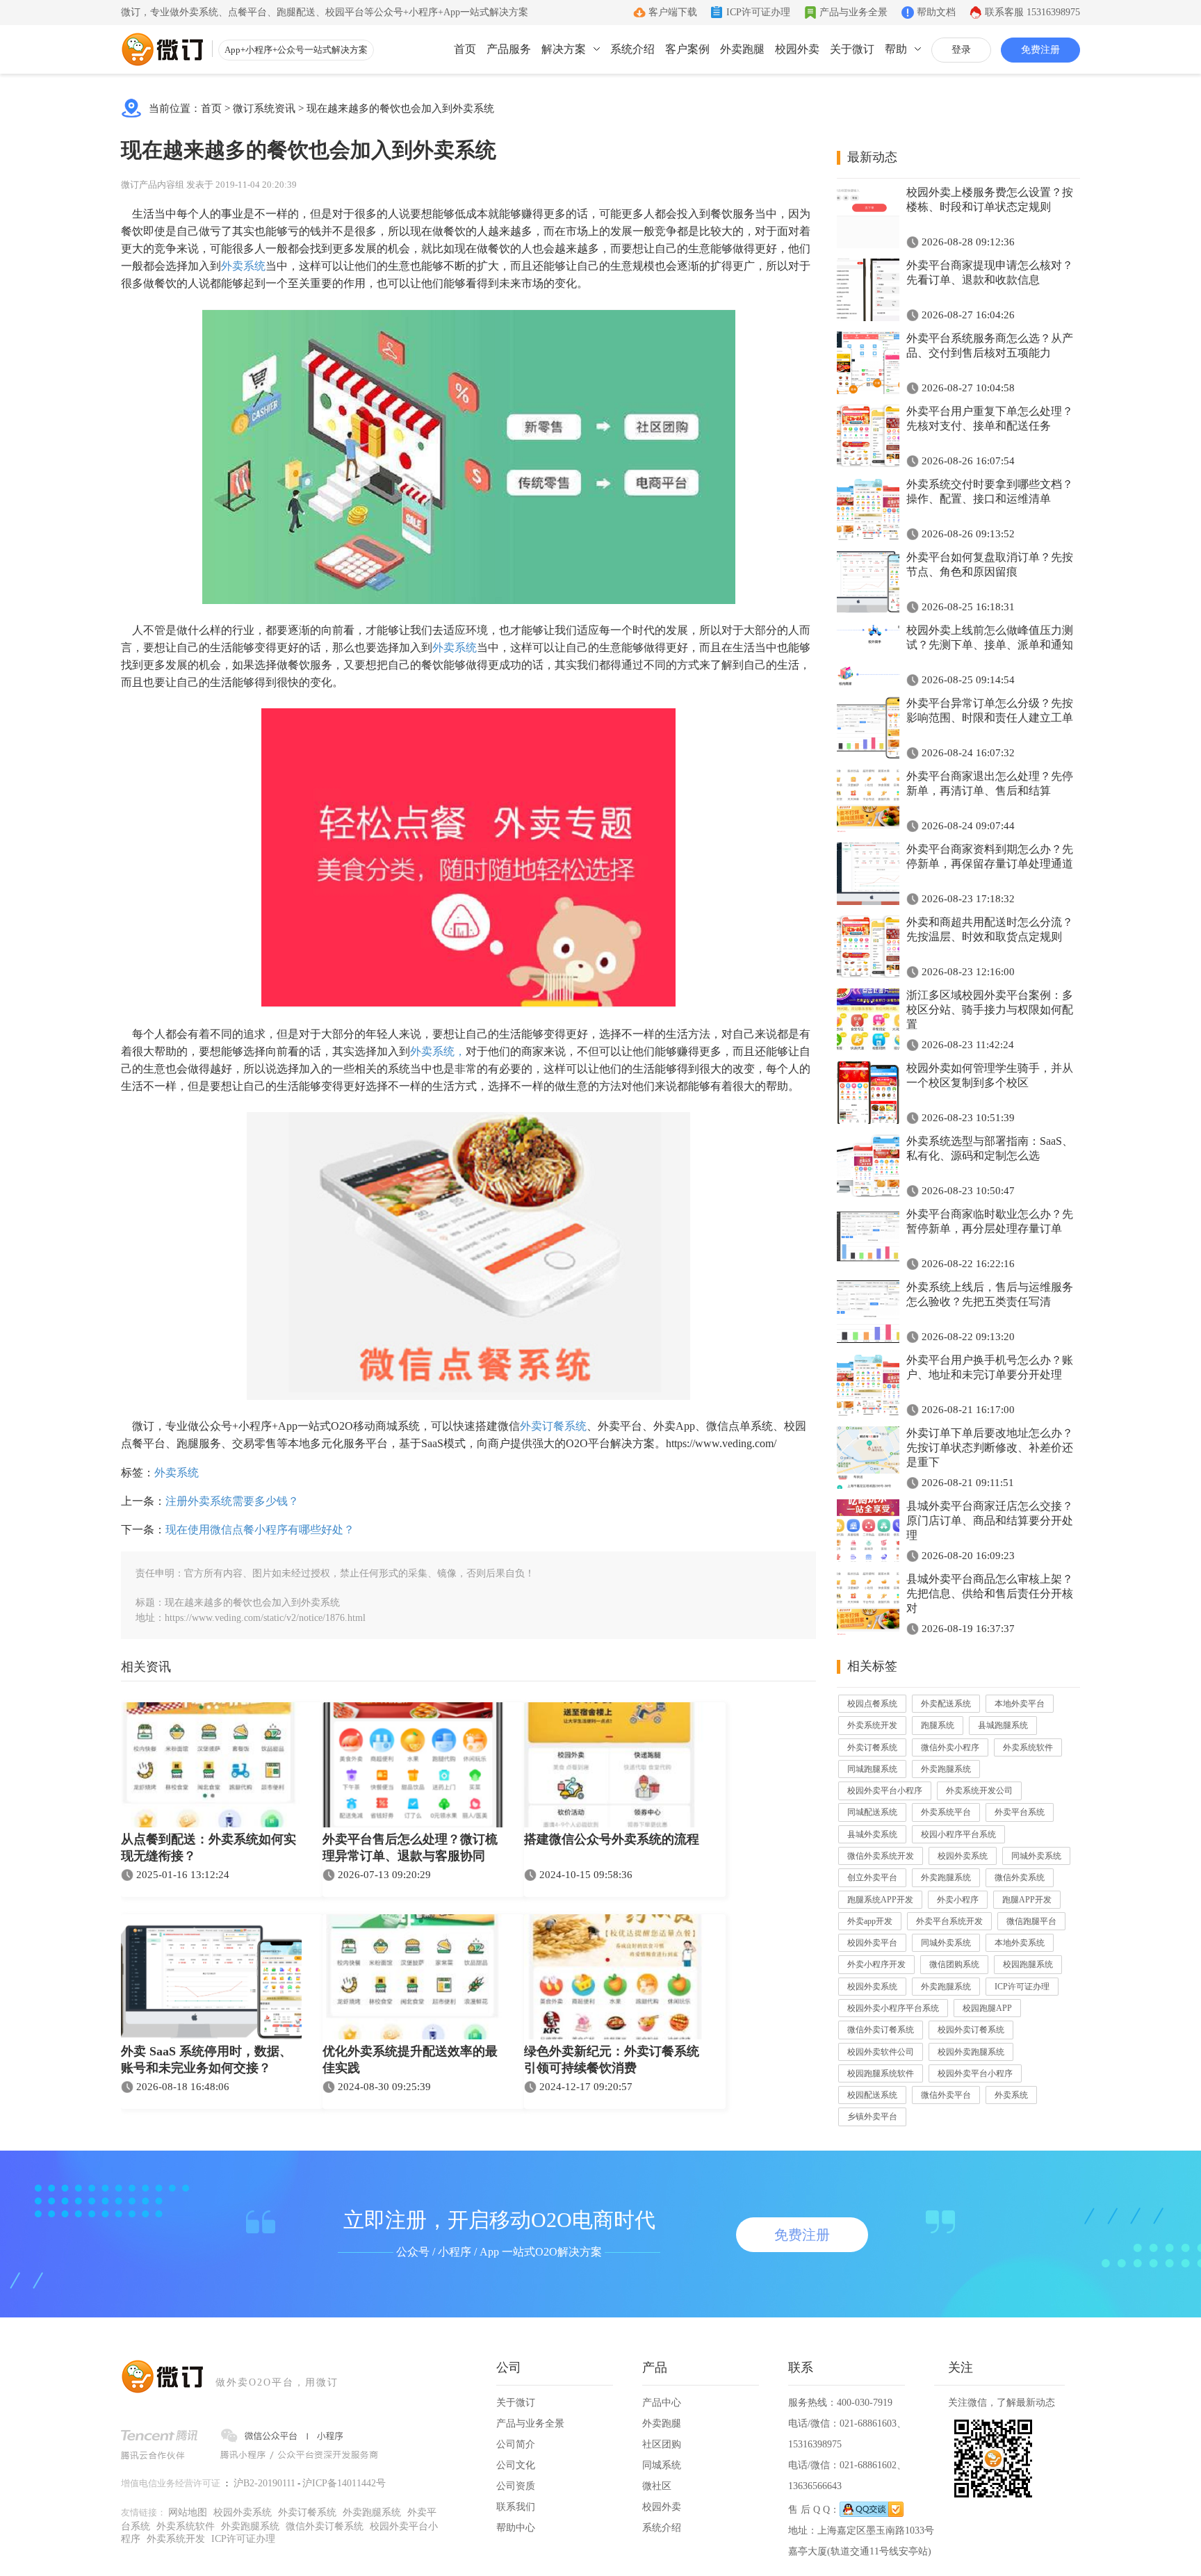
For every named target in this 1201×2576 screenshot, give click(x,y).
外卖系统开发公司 (979, 1791)
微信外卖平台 (946, 2095)
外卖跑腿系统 (946, 1769)
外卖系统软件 (1028, 1747)
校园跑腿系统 (1028, 1964)
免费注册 (1040, 50)
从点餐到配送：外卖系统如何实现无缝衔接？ (209, 1848)
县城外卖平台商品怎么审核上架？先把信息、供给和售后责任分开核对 (990, 1593)
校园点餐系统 (872, 1704)
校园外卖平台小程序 (885, 1791)
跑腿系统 (938, 1725)
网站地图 (188, 2512)
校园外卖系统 (963, 1856)
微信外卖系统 (1020, 1877)
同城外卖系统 (1036, 1856)
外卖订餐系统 (553, 1426)
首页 (465, 49)
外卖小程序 (958, 1900)
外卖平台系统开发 (949, 1921)
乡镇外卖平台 (872, 2117)
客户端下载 (673, 12)
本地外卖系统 (1020, 1943)
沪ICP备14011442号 (344, 2483)
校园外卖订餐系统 (971, 2030)
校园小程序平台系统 (958, 1834)
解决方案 (564, 49)
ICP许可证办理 (758, 12)
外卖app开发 (870, 1921)
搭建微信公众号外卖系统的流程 (612, 1839)
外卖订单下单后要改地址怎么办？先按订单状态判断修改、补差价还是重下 (990, 1448)
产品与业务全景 (853, 12)
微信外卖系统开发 (881, 1856)
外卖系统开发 (872, 1725)
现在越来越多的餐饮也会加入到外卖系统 (400, 108)
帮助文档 (936, 12)
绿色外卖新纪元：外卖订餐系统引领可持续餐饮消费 (612, 2060)
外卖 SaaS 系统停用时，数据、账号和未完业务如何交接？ (206, 2060)
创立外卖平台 (872, 1877)
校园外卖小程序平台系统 (893, 2008)
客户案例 (687, 49)
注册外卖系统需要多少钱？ (232, 1501)
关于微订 (852, 49)
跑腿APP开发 (1027, 1900)
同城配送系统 (872, 1812)
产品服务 (509, 49)
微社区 (657, 2486)
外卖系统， (438, 1051)
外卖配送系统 (946, 1704)
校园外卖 (797, 49)
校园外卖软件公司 (881, 2052)
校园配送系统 (872, 2095)
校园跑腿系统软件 (881, 2073)
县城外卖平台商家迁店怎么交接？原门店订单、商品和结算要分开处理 (990, 1521)
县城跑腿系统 (1003, 1725)
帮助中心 (516, 2528)
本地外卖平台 (1020, 1704)
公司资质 (516, 2486)
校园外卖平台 (872, 1943)
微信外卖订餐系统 (881, 2030)
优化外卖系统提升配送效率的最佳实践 (410, 2060)
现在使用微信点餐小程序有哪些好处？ (260, 1530)
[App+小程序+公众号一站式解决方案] (163, 49)
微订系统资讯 (264, 108)
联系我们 (516, 2507)
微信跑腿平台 (1031, 1921)
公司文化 (516, 2465)
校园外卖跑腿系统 (971, 2052)
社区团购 (662, 2444)
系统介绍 (632, 49)
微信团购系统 (954, 1964)
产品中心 (662, 2403)
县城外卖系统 (872, 1834)
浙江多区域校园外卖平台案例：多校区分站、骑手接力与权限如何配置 (990, 1010)
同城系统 (662, 2465)
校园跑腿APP (987, 2008)
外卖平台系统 (1020, 1812)
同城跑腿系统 (872, 1769)
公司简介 (516, 2444)
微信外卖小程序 (950, 1747)
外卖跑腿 (742, 49)
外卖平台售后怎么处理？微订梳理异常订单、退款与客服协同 (410, 1848)
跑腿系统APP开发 (880, 1900)
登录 (961, 50)
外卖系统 (243, 266)
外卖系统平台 (946, 1812)
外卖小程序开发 (876, 1964)
